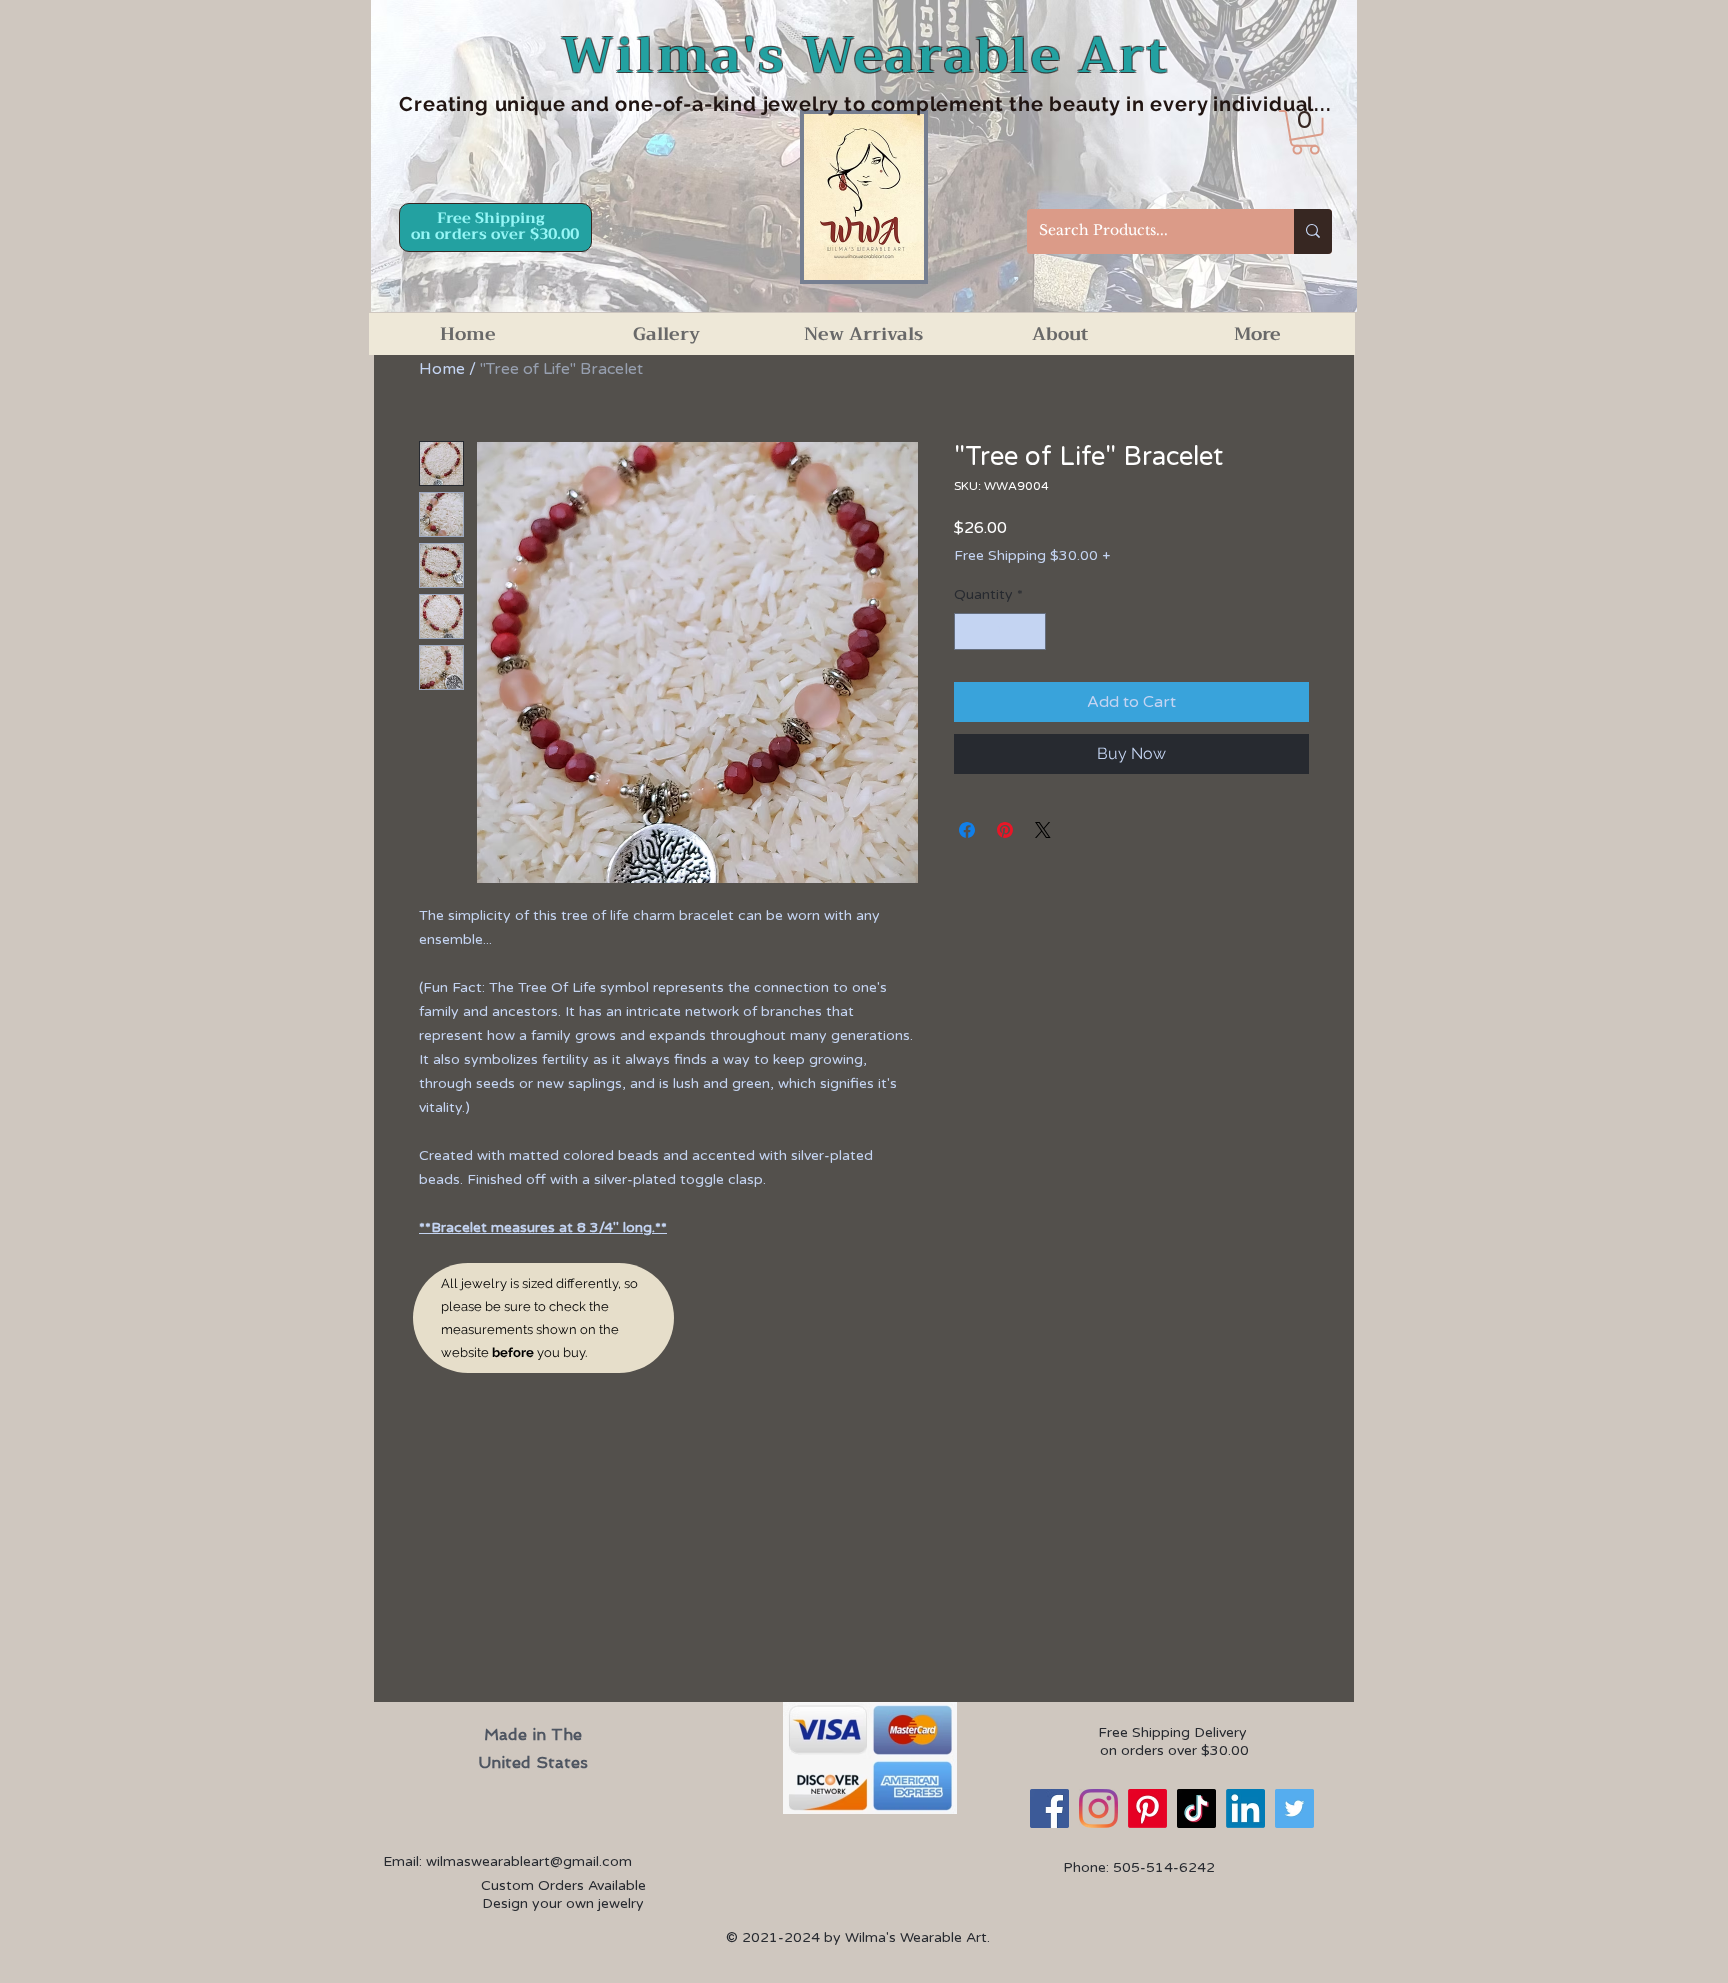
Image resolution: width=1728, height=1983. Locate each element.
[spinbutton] (1000, 631)
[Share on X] (1043, 830)
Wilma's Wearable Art (865, 55)
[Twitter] (1294, 1808)
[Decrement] (969, 631)
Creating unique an (497, 104)
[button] (1305, 132)
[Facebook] (1049, 1808)
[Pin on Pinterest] (1005, 830)
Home (442, 369)
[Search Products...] (1313, 231)
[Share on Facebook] (967, 830)
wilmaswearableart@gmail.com (529, 1861)
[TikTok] (1196, 1808)
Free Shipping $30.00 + (1032, 555)
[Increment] (1030, 631)
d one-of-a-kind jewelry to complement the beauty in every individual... (964, 104)
